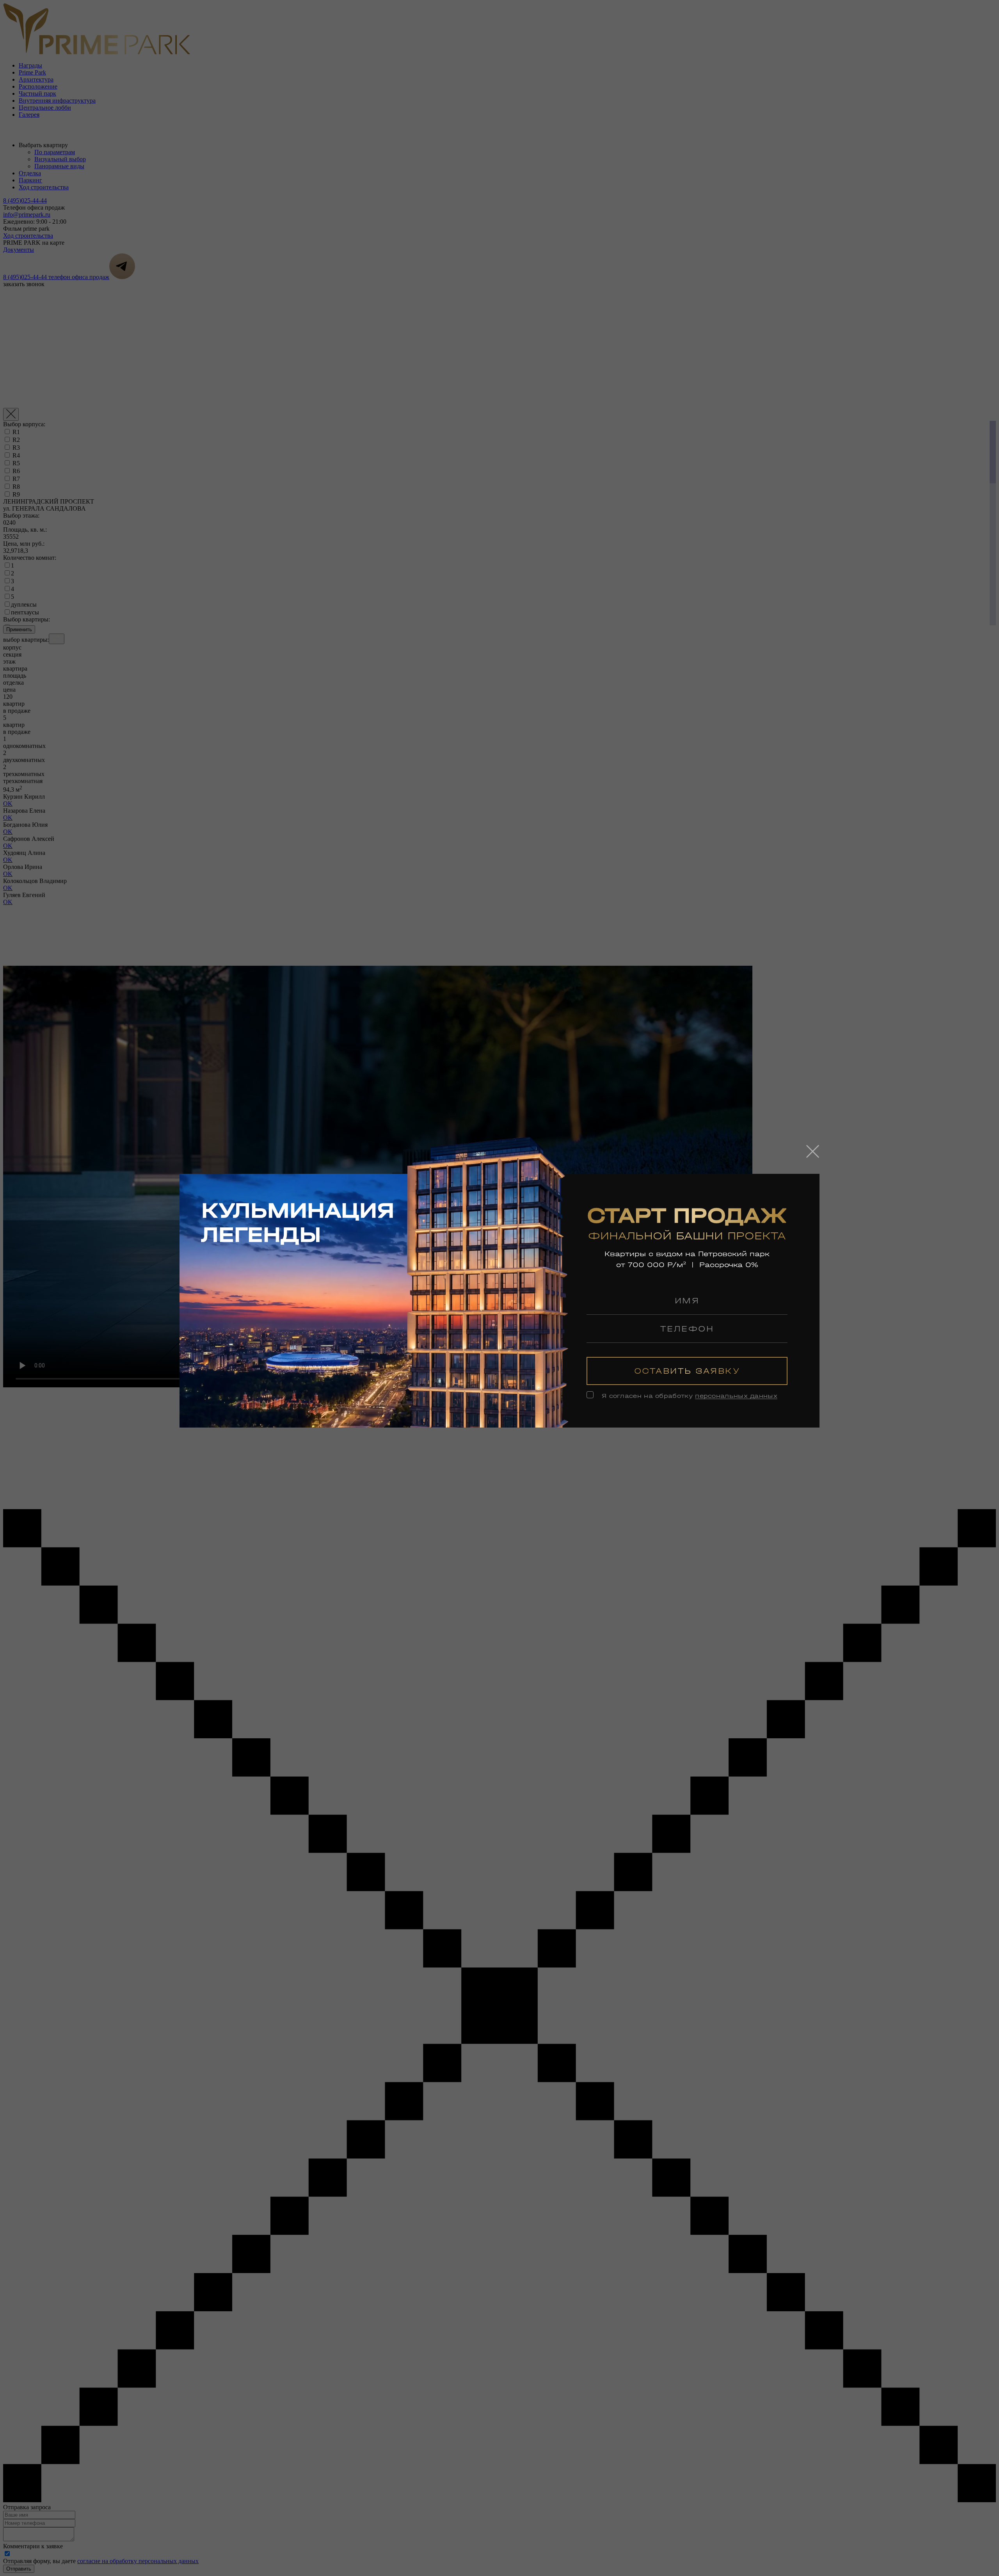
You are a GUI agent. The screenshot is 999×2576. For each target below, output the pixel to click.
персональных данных (736, 1396)
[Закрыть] (813, 1151)
